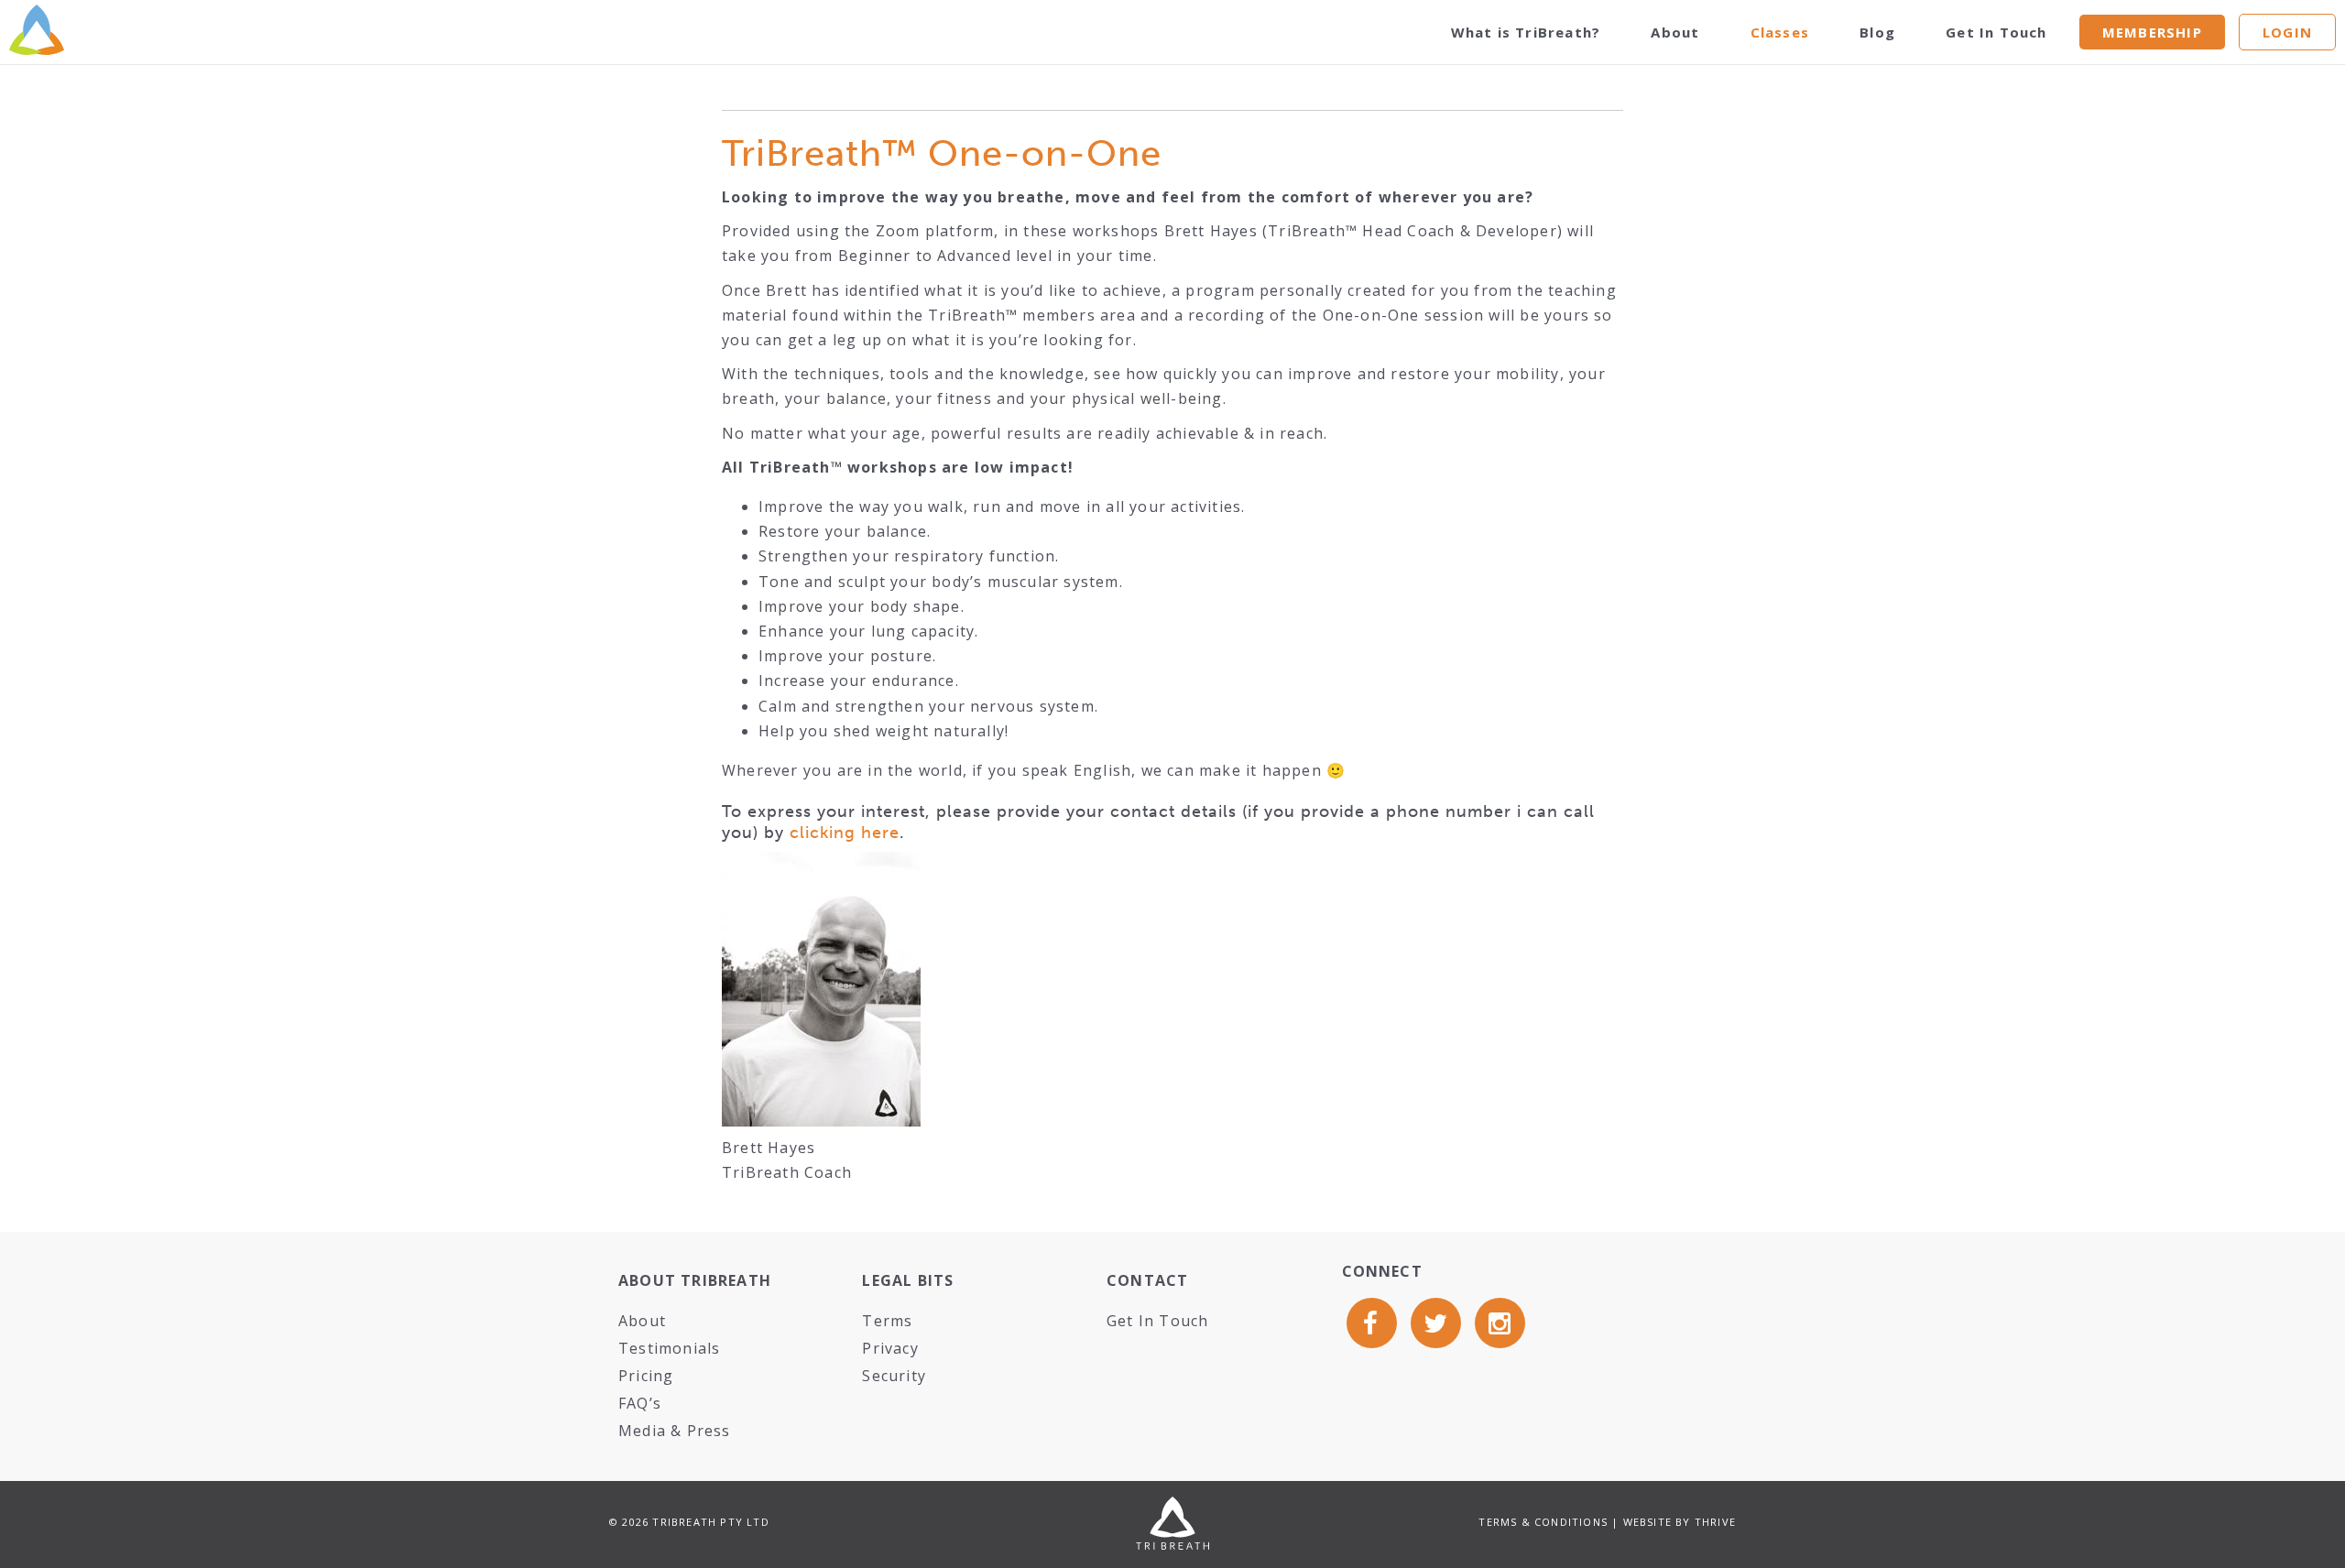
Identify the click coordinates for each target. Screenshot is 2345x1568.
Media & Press (675, 1431)
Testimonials (669, 1348)
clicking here (845, 833)
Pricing (646, 1376)
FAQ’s (640, 1403)
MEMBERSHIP (2152, 32)
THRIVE (1715, 1522)
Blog (1877, 32)
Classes (1780, 32)
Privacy (890, 1348)
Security (894, 1376)
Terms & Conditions (1543, 1522)
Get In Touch (1996, 32)
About (1675, 32)
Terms (887, 1321)
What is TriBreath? (1526, 32)
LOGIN (2287, 32)
